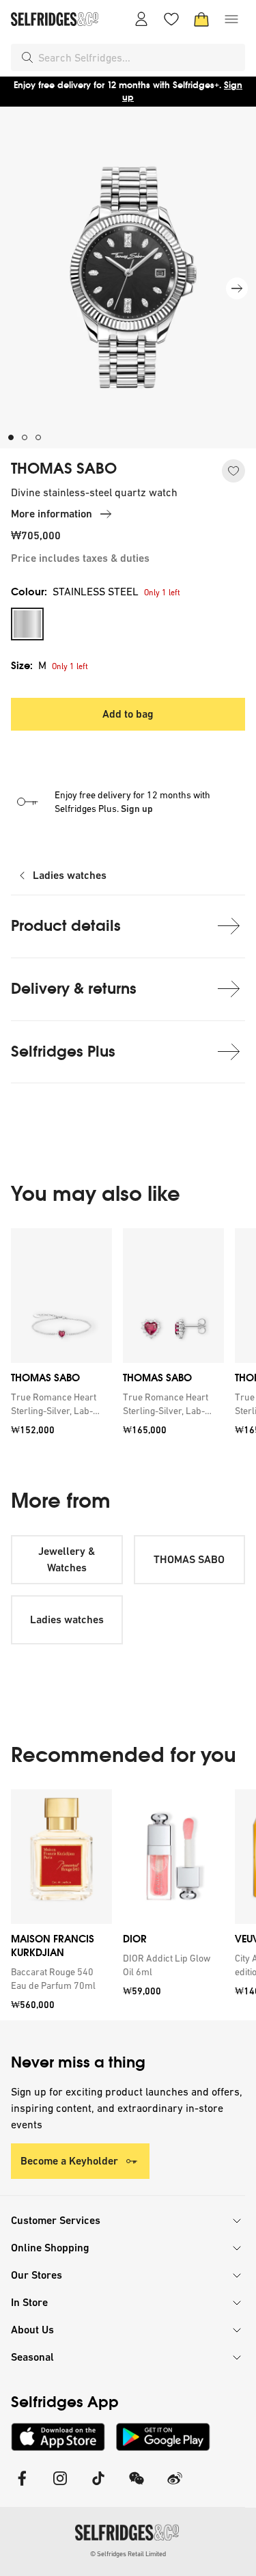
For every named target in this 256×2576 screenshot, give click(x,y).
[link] (59, 1404)
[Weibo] (175, 2487)
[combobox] (139, 57)
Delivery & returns (74, 989)
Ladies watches (70, 875)
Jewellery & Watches (67, 1559)
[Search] (27, 57)
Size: (29, 665)
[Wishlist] (171, 19)
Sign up (137, 809)
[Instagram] (60, 2487)
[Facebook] (22, 2487)
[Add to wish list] (233, 471)
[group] (128, 1337)
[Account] (141, 19)
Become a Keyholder (69, 2161)
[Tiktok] (98, 2487)
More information (52, 514)
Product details (66, 926)
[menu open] (231, 19)
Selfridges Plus (63, 1052)
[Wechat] (137, 2487)
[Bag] (201, 19)
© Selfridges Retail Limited (128, 2554)
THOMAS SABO (64, 469)
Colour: (75, 592)
